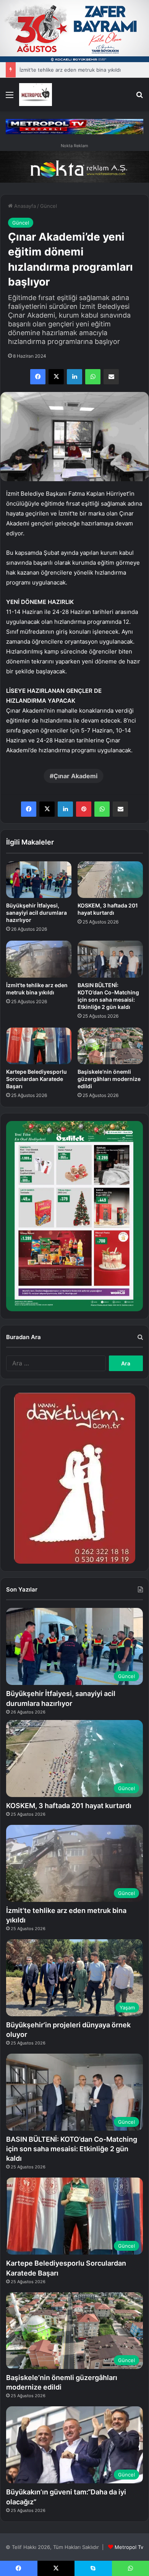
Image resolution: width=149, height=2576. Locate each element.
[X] (56, 377)
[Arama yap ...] (139, 97)
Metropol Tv (129, 2547)
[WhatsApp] (93, 377)
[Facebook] (38, 377)
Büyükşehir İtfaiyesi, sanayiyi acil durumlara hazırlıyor (36, 913)
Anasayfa (24, 206)
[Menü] (10, 97)
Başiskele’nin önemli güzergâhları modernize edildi (109, 1079)
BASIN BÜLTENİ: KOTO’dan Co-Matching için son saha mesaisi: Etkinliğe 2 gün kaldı (72, 2149)
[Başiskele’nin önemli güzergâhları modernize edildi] (110, 1046)
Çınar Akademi (75, 776)
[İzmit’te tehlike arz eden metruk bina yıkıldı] (39, 959)
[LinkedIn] (74, 377)
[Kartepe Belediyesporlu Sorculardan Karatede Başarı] (39, 1046)
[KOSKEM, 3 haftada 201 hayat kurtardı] (110, 880)
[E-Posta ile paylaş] (111, 377)
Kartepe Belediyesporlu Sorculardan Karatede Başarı (36, 1079)
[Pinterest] (84, 809)
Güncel (49, 206)
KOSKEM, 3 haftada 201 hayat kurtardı (69, 1806)
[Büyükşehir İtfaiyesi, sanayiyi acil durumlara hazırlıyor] (39, 880)
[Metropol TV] (36, 95)
